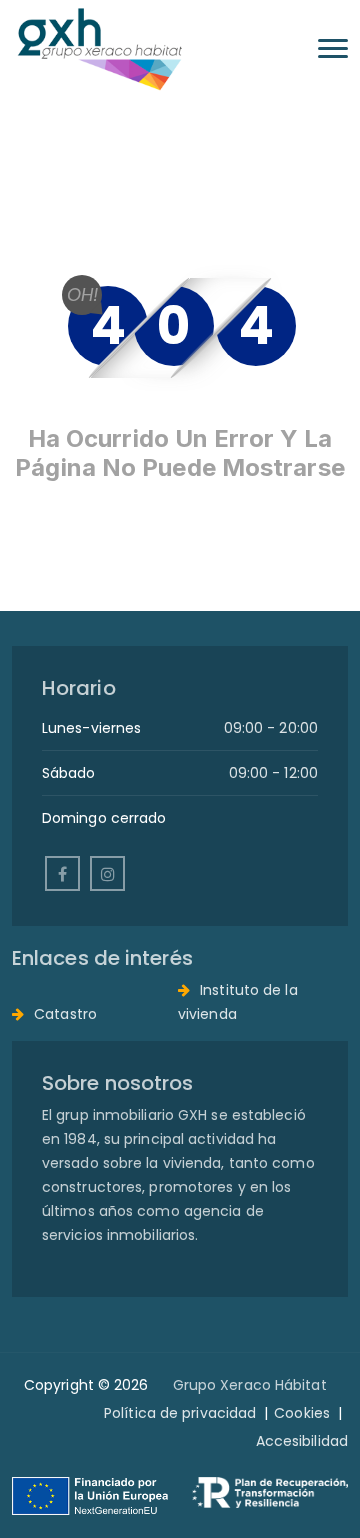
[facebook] (62, 873)
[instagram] (107, 873)
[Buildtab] (99, 48)
